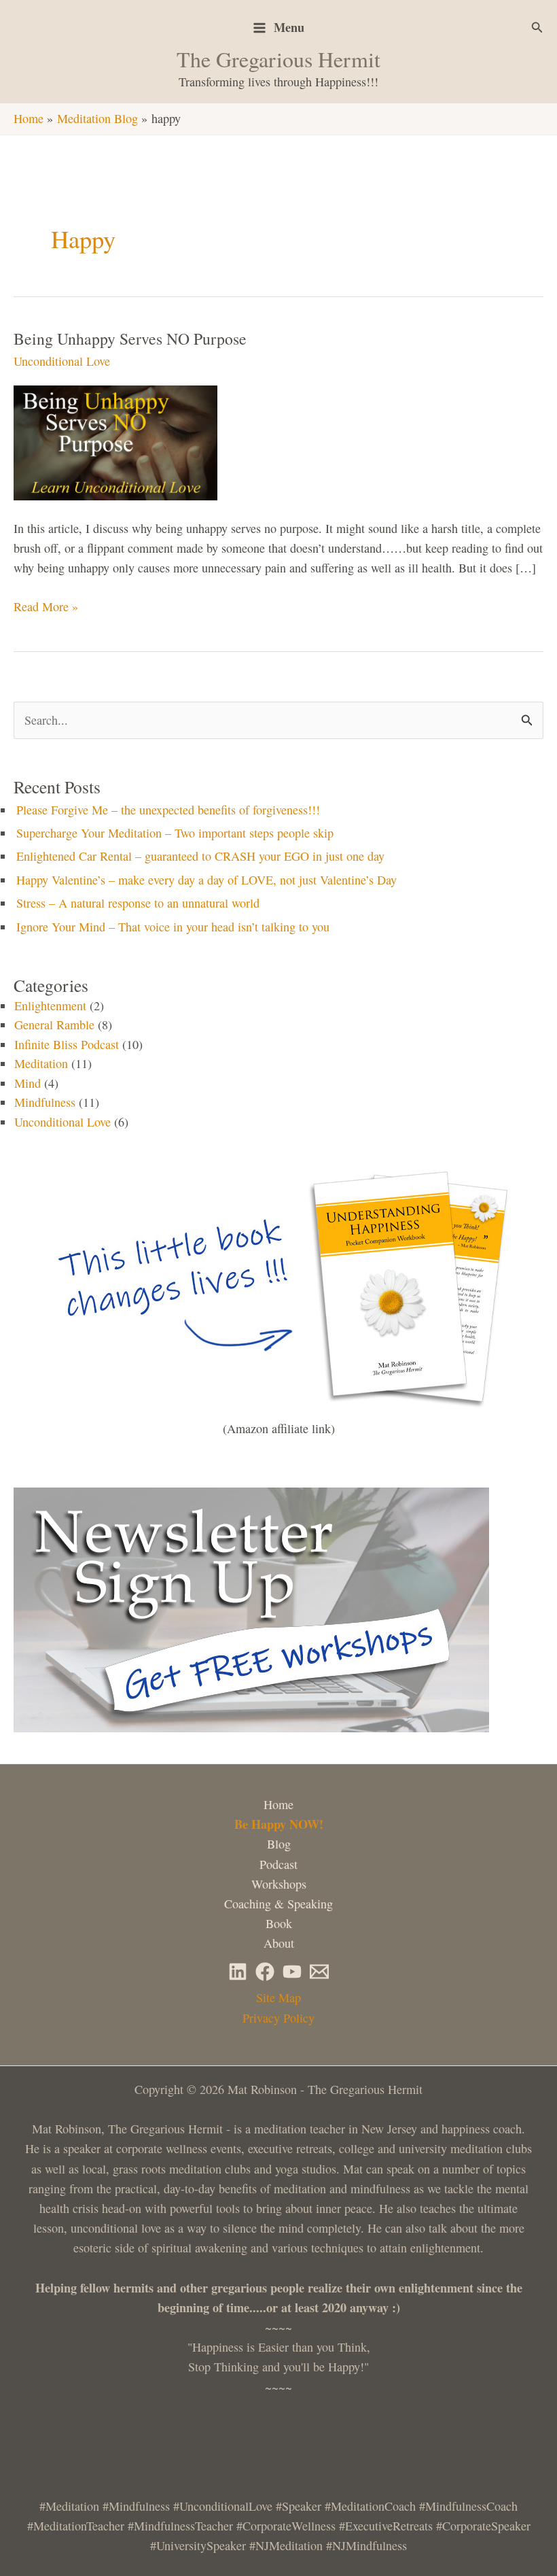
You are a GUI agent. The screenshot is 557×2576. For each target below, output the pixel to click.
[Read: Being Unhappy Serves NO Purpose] (122, 441)
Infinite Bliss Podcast (67, 1044)
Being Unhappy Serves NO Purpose (130, 339)
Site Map (278, 1997)
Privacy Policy (278, 2018)
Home (278, 1804)
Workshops (279, 1884)
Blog (279, 1844)
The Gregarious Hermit (278, 59)
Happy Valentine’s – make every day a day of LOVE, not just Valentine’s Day (206, 880)
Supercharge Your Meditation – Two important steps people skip (175, 833)
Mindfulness (45, 1102)
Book (279, 1923)
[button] (537, 28)
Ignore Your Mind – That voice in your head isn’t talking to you (173, 927)
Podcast (278, 1864)
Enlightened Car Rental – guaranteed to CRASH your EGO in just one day (200, 856)
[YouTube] (292, 1972)
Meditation (41, 1063)
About (279, 1943)
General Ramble (54, 1025)
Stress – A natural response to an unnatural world (138, 903)
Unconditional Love (62, 361)
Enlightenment (50, 1006)
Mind (28, 1083)
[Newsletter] (319, 1972)
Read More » (46, 607)
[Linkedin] (238, 1972)
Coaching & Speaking (278, 1904)
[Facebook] (265, 1972)
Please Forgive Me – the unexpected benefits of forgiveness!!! (168, 810)
